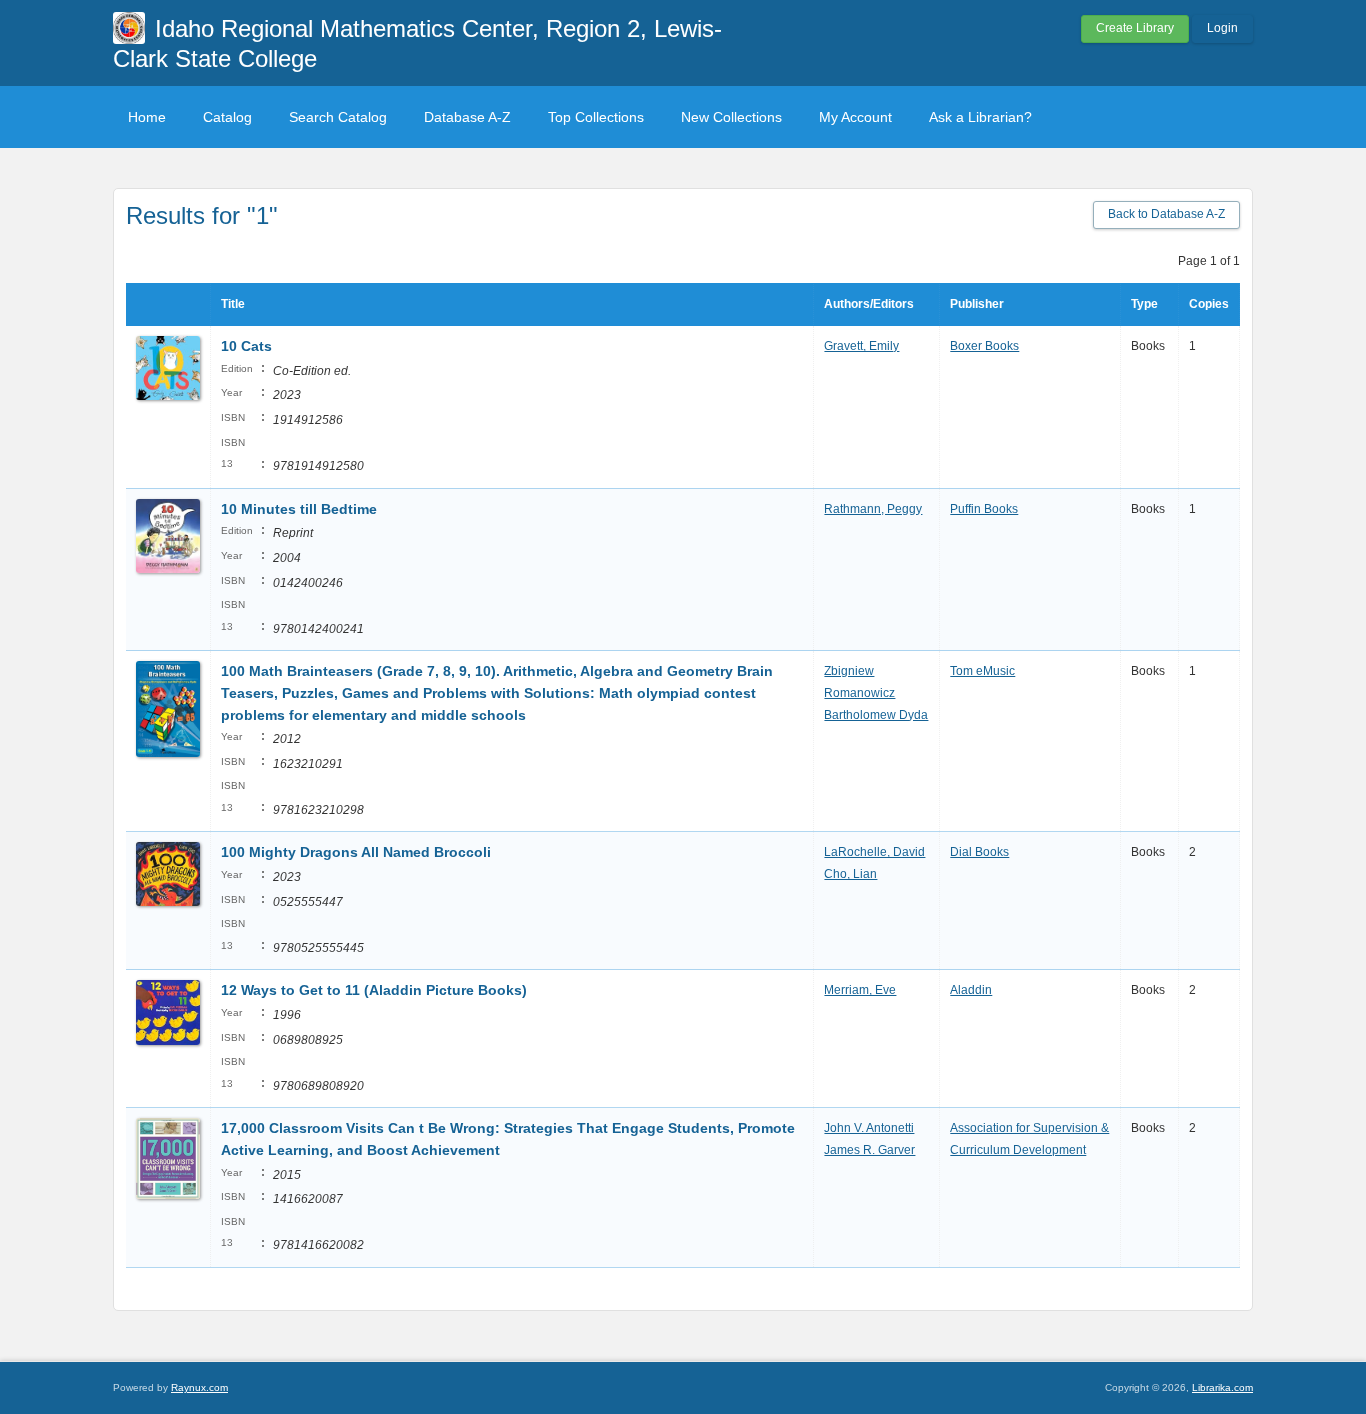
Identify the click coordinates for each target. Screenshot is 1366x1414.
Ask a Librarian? (980, 117)
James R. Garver (869, 1150)
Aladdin (971, 990)
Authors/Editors (869, 304)
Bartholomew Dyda (876, 715)
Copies (1209, 304)
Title (233, 304)
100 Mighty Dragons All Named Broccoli (356, 852)
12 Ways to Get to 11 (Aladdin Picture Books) (374, 990)
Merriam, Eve (860, 990)
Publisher (977, 304)
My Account (855, 117)
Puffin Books (984, 509)
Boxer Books (984, 346)
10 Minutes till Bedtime (299, 509)
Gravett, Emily (861, 346)
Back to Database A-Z (1166, 214)
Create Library (1135, 28)
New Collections (731, 117)
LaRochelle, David (874, 852)
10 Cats (246, 346)
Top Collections (596, 117)
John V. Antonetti (869, 1128)
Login (1222, 28)
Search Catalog (338, 117)
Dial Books (979, 852)
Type (1144, 304)
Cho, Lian (850, 874)
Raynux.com (199, 1387)
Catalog (227, 117)
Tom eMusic (982, 671)
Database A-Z (467, 117)
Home (147, 117)
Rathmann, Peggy (873, 509)
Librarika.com (1222, 1387)
